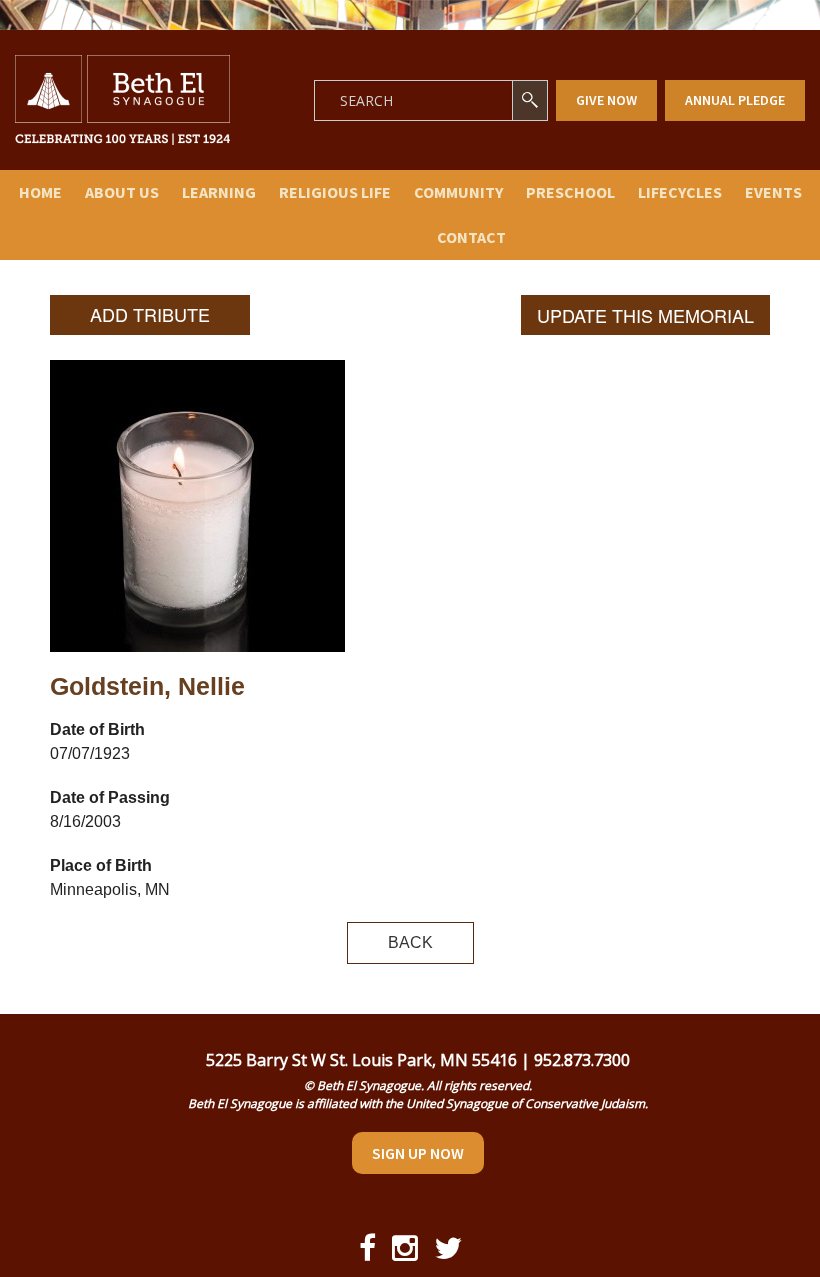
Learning (219, 192)
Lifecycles (680, 192)
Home (40, 192)
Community (458, 192)
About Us (122, 192)
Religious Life (335, 192)
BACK (410, 942)
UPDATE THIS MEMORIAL (645, 315)
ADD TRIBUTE (150, 314)
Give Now (606, 100)
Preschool (570, 192)
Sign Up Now (418, 1153)
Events (773, 192)
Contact (471, 237)
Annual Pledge (735, 100)
